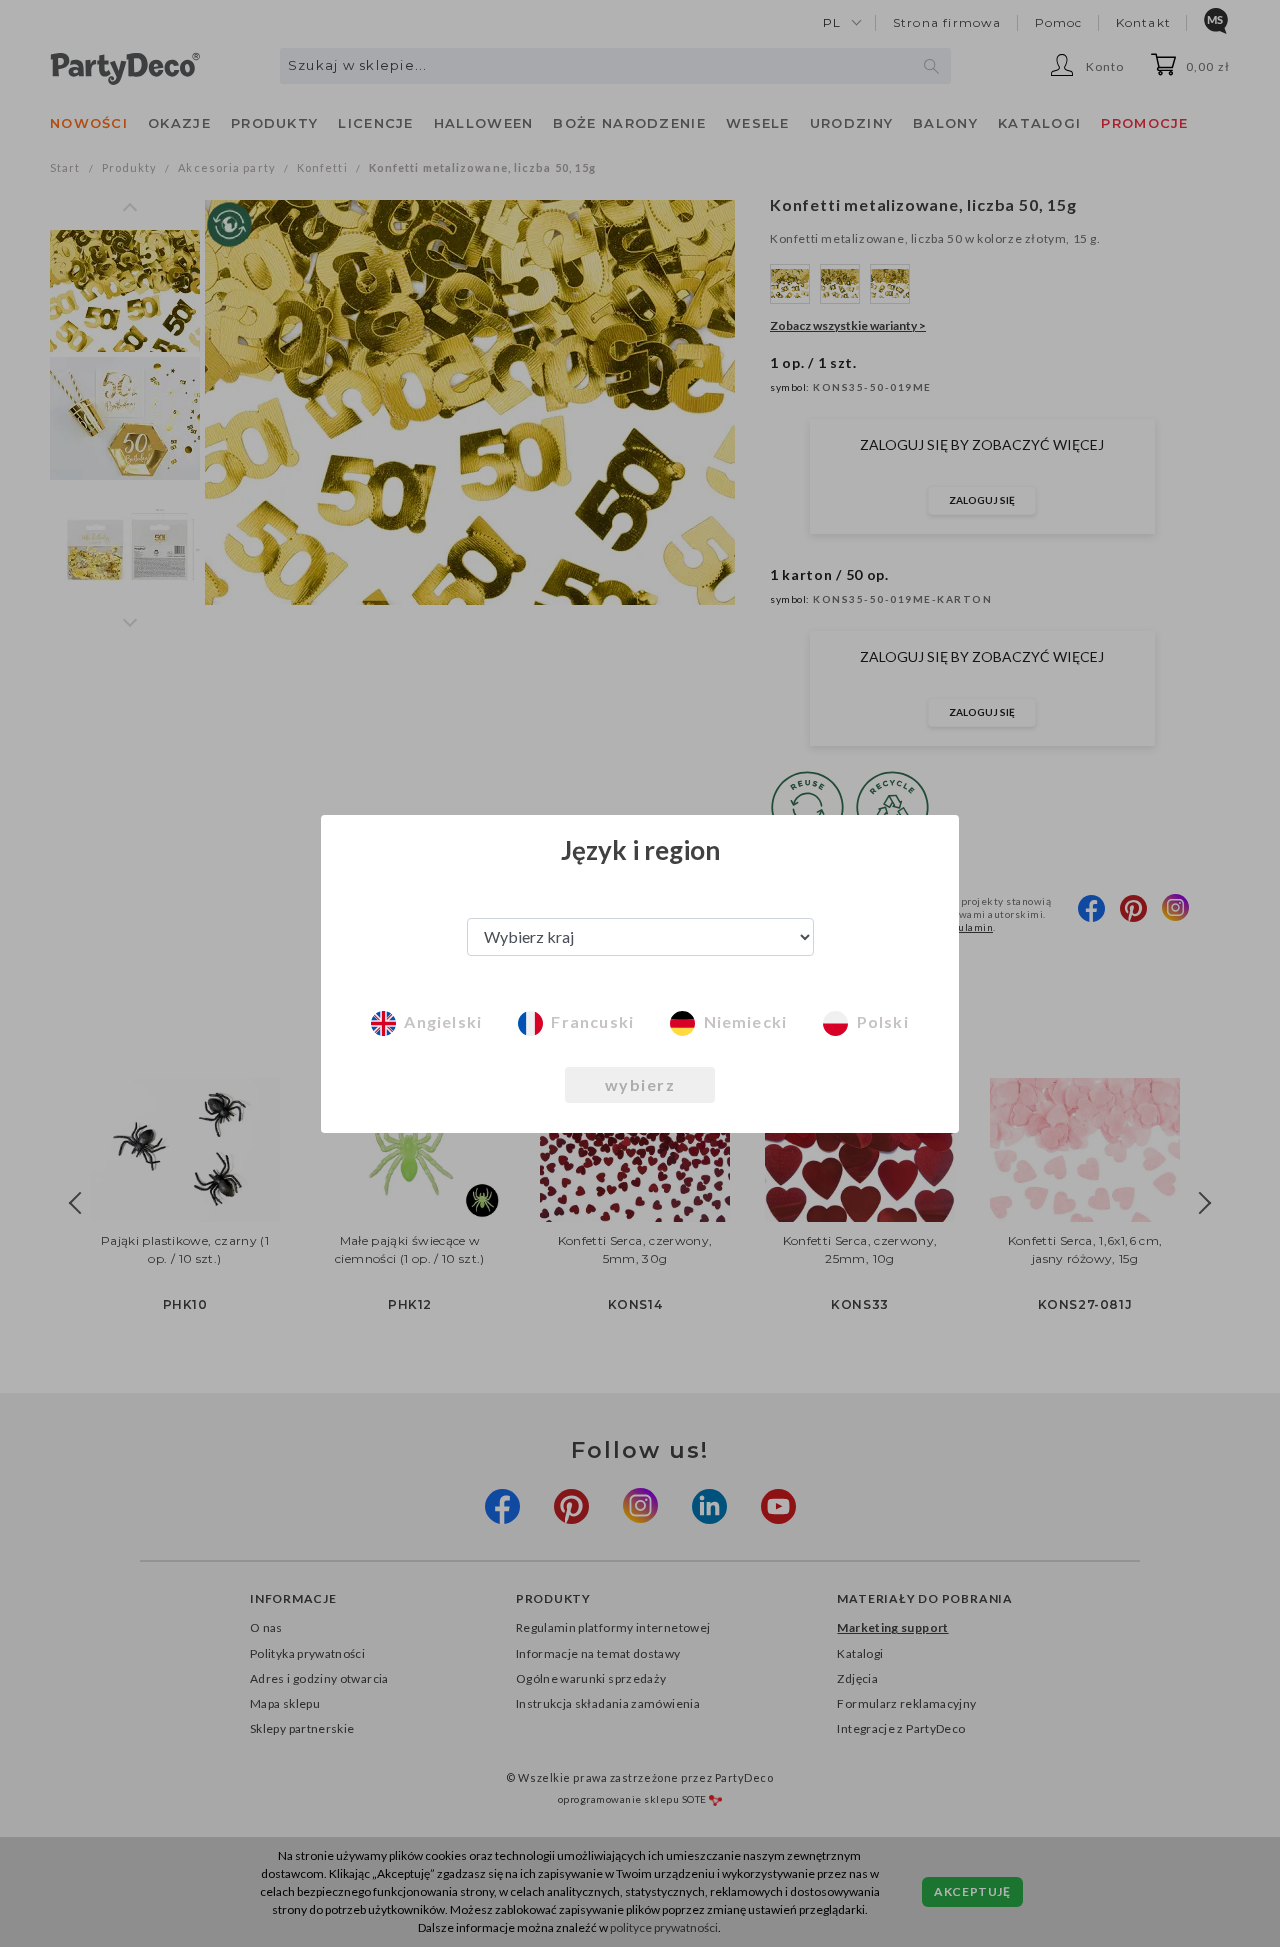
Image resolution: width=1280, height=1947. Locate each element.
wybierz (640, 1084)
